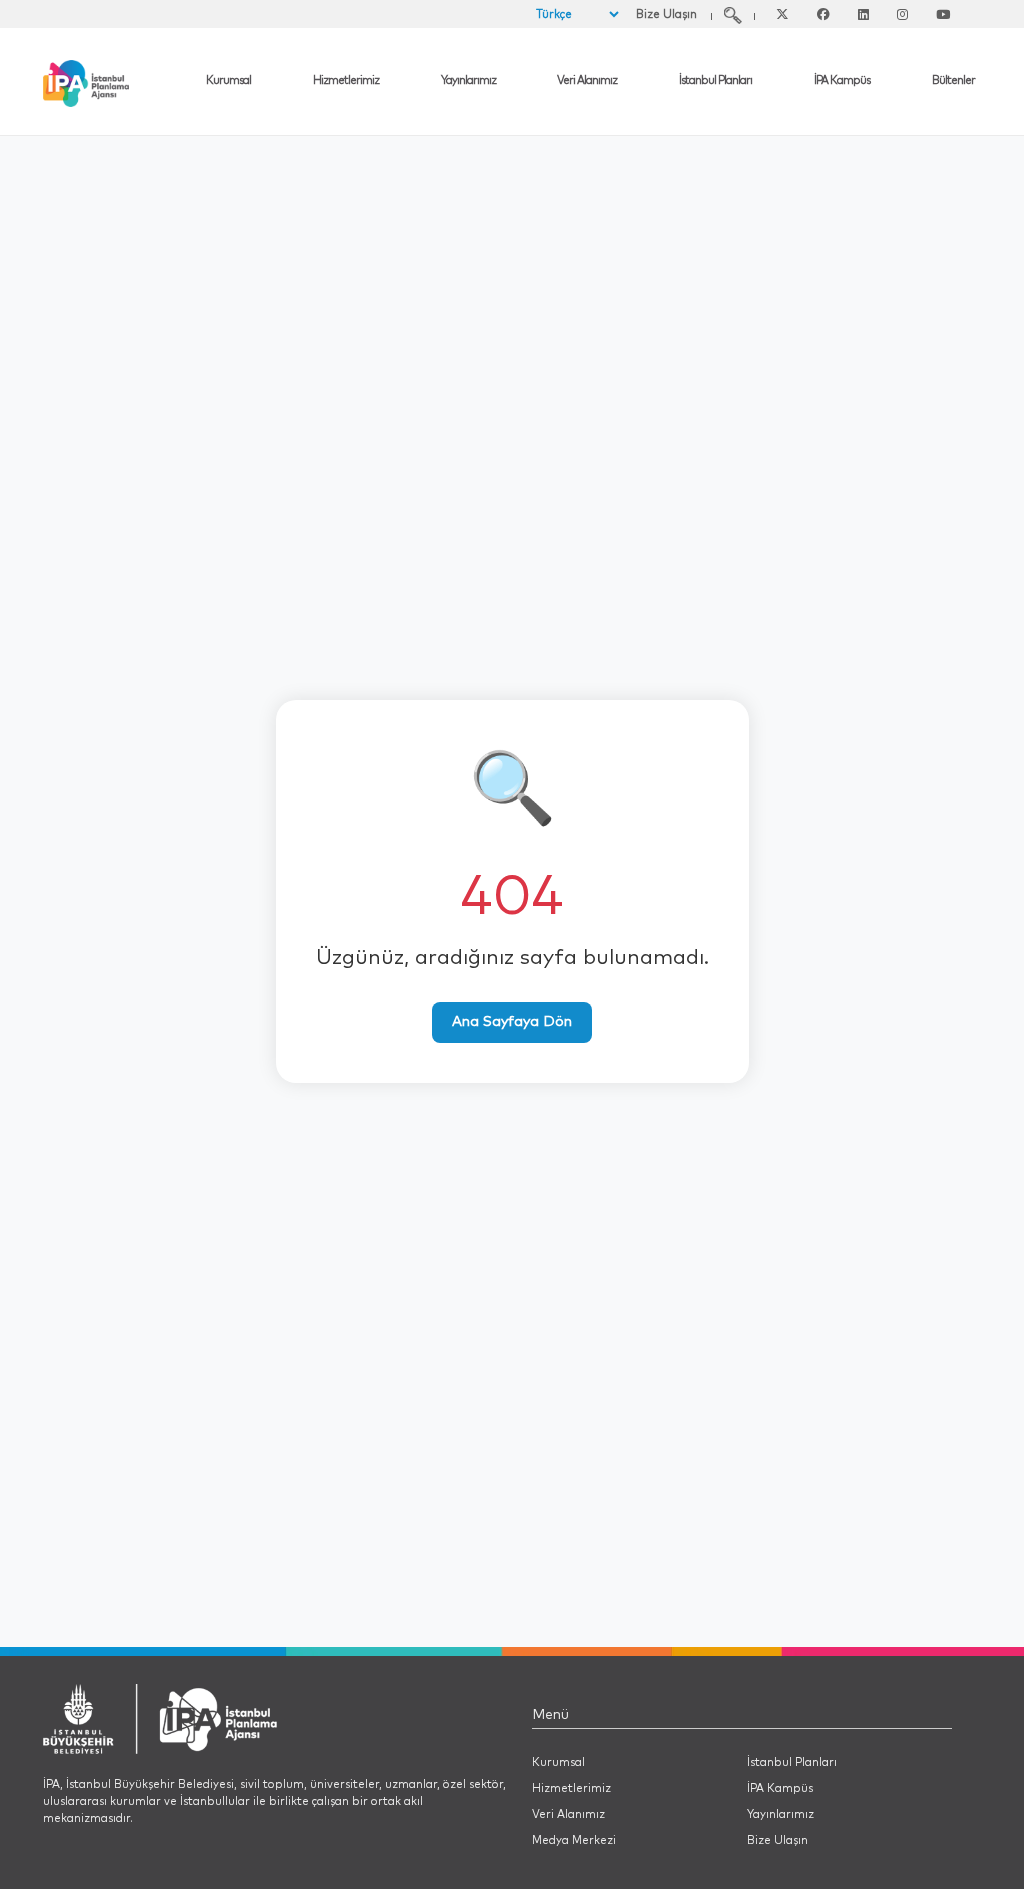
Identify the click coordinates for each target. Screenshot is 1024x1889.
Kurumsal (228, 80)
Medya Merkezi (574, 1840)
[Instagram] (902, 15)
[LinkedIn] (863, 15)
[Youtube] (943, 15)
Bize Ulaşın (666, 14)
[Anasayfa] (121, 83)
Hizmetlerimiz (346, 80)
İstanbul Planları (715, 80)
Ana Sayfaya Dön (512, 1022)
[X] (782, 15)
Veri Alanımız (587, 80)
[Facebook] (823, 15)
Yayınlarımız (468, 80)
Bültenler (953, 80)
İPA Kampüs (842, 80)
